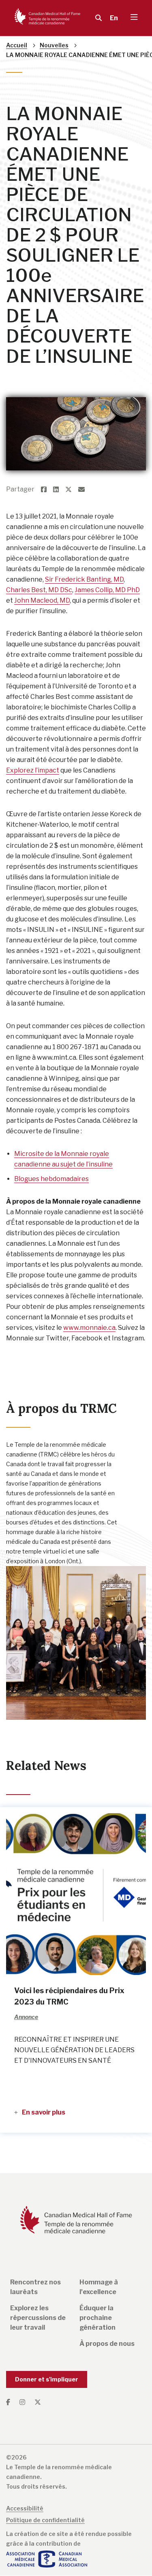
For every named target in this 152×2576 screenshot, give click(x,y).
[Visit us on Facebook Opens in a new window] (11, 2402)
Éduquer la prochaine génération (97, 2318)
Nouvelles (54, 45)
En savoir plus (44, 2112)
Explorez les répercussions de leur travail (38, 2318)
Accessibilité (25, 2508)
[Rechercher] (96, 18)
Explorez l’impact (33, 770)
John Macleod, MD (42, 600)
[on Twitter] (72, 490)
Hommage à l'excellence (99, 2287)
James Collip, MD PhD (107, 590)
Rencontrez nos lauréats (35, 2287)
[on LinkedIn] (59, 490)
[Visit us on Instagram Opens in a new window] (23, 2402)
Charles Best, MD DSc (39, 590)
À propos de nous (107, 2344)
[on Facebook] (47, 490)
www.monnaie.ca (89, 1328)
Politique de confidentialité (45, 2520)
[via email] (85, 490)
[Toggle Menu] (134, 18)
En (114, 18)
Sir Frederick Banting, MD (84, 579)
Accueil (17, 45)
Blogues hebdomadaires (51, 1179)
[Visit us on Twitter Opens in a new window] (38, 2402)
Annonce (20, 86)
